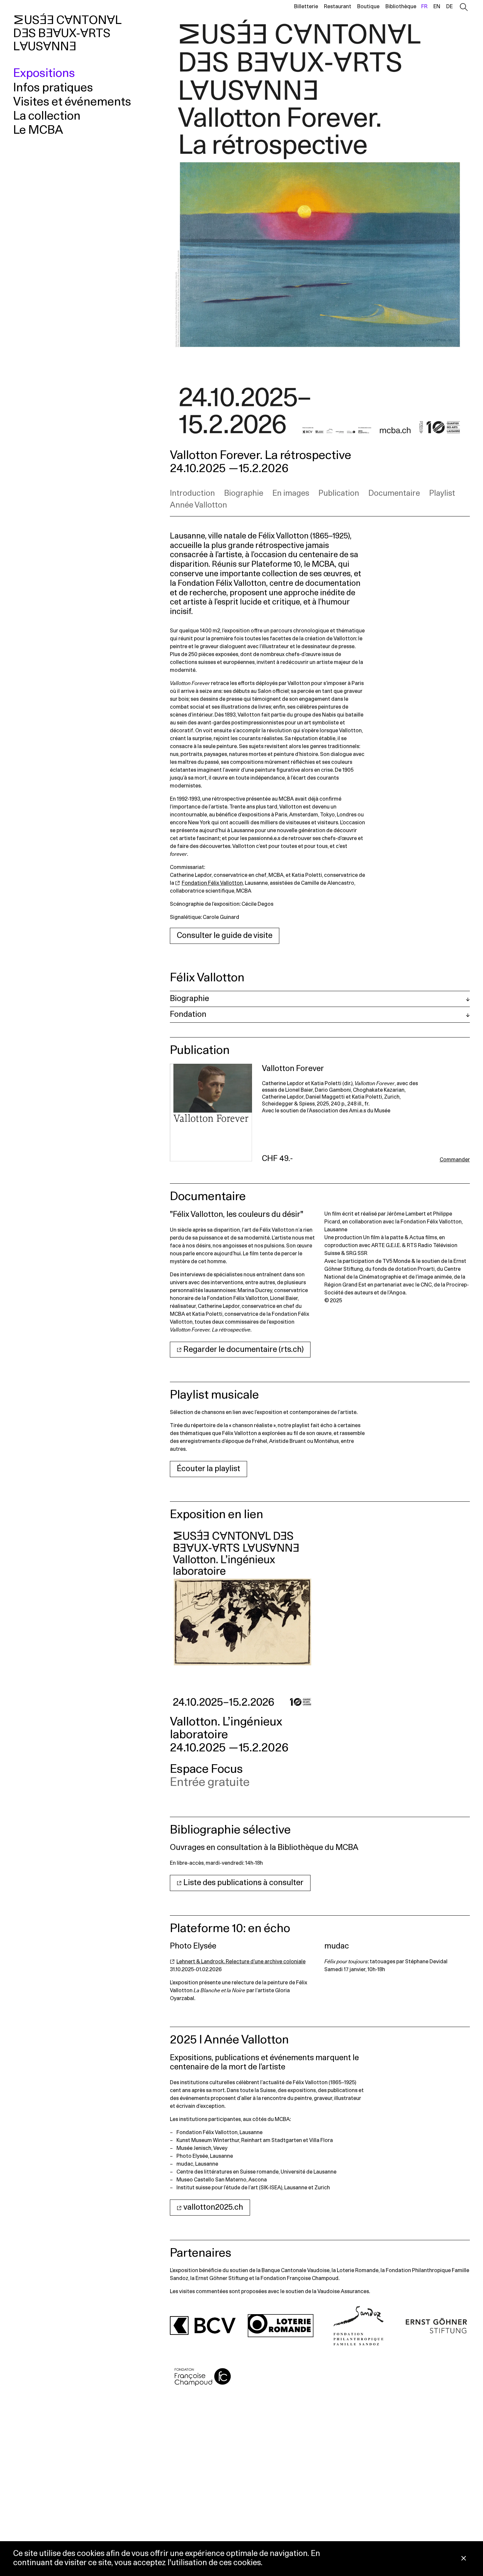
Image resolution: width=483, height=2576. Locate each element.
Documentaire (394, 493)
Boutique (368, 7)
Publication (339, 493)
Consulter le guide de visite (225, 936)
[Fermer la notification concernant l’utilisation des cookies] (464, 2559)
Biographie (244, 493)
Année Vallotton (198, 505)
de (449, 7)
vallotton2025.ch (213, 2207)
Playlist (442, 493)
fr (424, 7)
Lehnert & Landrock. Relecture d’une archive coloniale (241, 1962)
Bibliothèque (401, 7)
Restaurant (338, 7)
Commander (455, 1160)
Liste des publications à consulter (243, 1883)
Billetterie (306, 7)
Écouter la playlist (208, 1469)
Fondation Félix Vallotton (212, 883)
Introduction (192, 493)
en (437, 7)
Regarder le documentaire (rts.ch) (243, 1350)
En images (291, 493)
